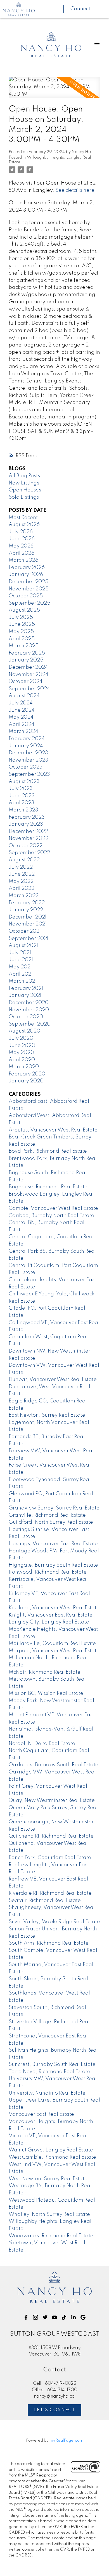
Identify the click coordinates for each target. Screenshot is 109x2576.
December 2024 (28, 667)
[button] (26, 2317)
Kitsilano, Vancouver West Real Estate (54, 1608)
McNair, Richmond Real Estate (45, 1672)
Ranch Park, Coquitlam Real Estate (50, 1858)
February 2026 (27, 568)
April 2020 (22, 1060)
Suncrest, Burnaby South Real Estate (52, 2064)
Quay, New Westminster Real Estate (52, 1800)
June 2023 (22, 796)
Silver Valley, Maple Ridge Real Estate (54, 1922)
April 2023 (22, 803)
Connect (80, 9)
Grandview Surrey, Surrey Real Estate (54, 1508)
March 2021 (23, 981)
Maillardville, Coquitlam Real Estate (52, 1644)
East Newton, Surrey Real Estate (47, 1415)
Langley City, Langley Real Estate (49, 1622)
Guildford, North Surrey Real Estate (51, 1522)
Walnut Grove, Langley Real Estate (51, 2150)
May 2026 (21, 546)
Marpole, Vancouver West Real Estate (54, 1651)
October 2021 (25, 931)
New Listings (24, 483)
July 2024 (21, 703)
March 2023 (23, 810)
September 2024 (29, 689)
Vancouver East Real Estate (41, 2114)
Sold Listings (24, 497)
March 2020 (24, 1067)
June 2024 (22, 710)
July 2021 (20, 953)
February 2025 (27, 653)
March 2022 (23, 896)
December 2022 (28, 832)
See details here (75, 190)
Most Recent (23, 518)
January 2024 (26, 746)
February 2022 (27, 903)
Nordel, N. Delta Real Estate (42, 1744)
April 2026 (22, 553)
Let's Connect (55, 2410)
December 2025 (29, 582)
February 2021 (26, 988)
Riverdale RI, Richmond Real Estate (50, 1893)
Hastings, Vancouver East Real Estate (53, 1544)
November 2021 (28, 924)
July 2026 (21, 532)
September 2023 (29, 774)
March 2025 (24, 646)
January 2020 (26, 1081)
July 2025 (21, 617)
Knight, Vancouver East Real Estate (51, 1615)
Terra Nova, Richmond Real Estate (49, 2072)
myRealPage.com (66, 2441)
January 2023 (26, 824)
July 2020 (21, 1038)
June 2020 (22, 1046)
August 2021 (23, 946)
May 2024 (21, 717)
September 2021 (29, 939)
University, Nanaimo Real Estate (47, 2093)
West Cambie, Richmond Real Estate (52, 2157)
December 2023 (28, 753)
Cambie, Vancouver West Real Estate (53, 1208)
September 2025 (29, 603)
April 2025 (22, 639)
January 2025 (26, 660)
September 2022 (29, 853)
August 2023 (24, 782)
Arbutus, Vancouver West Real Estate (53, 1130)
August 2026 (24, 525)
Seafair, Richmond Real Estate (45, 1901)
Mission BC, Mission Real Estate (46, 1693)
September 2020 (30, 1024)
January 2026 (26, 575)
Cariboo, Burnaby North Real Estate (51, 1216)
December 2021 (28, 917)
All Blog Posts (24, 476)
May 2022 (21, 881)
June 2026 (22, 539)
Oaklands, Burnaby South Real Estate (54, 1765)
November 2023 (29, 760)
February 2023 (27, 817)
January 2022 (26, 910)
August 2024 (24, 696)
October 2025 (26, 596)
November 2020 (29, 1010)
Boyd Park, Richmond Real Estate (48, 1151)
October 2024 (26, 682)
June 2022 (22, 874)
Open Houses (25, 490)
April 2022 (22, 888)
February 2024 (27, 739)
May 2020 (21, 1053)
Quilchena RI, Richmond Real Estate (51, 1836)
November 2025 (29, 589)
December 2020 (29, 1003)
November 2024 (29, 675)
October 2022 (26, 846)
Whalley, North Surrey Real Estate (49, 2214)
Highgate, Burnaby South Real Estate (53, 1565)
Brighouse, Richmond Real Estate (48, 1187)
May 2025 (21, 632)
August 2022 (24, 860)
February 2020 (27, 1074)
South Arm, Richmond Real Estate (49, 1943)
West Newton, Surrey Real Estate (48, 2179)
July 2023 (21, 789)
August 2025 (24, 610)
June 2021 (21, 960)
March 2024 (23, 731)
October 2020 (26, 1017)
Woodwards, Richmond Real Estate (51, 2236)
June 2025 (22, 624)
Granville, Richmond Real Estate (47, 1515)
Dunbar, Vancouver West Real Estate (53, 1380)
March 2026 (23, 560)
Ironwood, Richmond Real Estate (48, 1572)
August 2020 (24, 1031)
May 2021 (20, 967)
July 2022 (21, 867)
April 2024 (22, 724)
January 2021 (25, 995)
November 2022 (29, 839)
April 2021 (21, 974)
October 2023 (26, 767)
